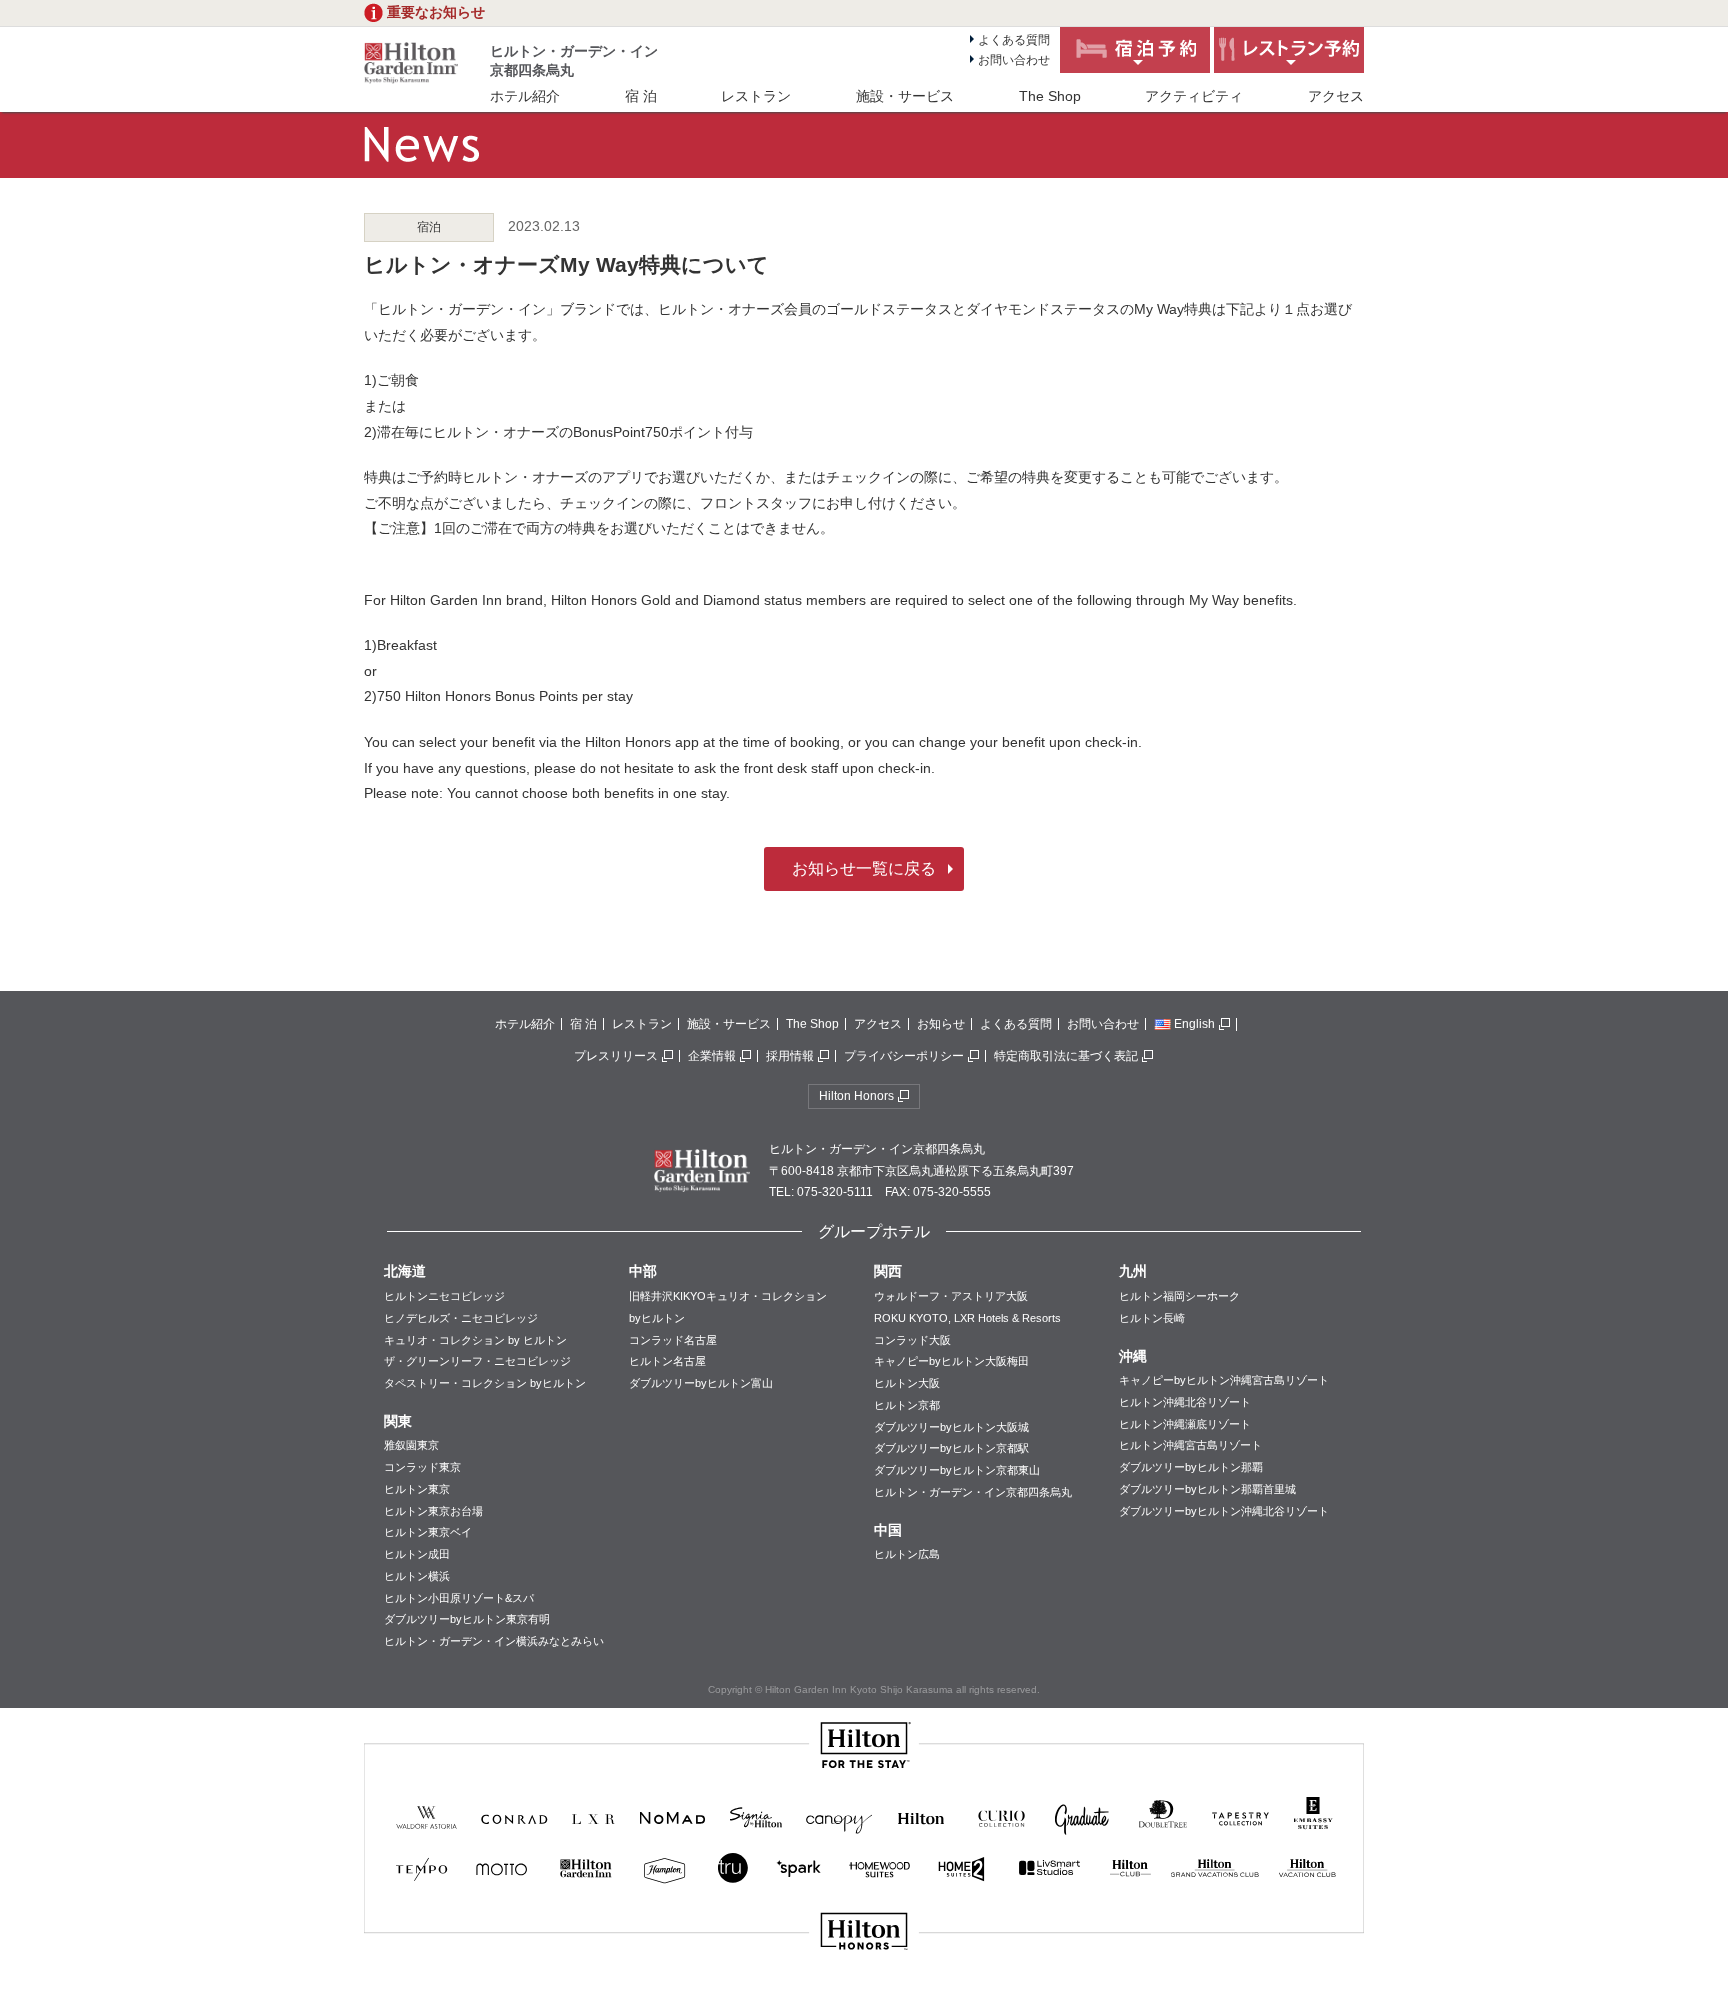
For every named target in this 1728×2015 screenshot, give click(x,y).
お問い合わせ (1014, 60)
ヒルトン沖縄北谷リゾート (1185, 1402)
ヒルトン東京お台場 (433, 1511)
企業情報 (712, 1056)
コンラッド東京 (422, 1467)
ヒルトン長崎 (1152, 1318)
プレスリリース (616, 1056)
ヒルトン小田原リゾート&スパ (459, 1598)
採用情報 (790, 1056)
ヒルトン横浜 (417, 1576)
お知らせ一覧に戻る (864, 868)
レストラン (756, 96)
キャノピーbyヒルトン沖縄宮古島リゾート (1224, 1380)
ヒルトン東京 (417, 1489)
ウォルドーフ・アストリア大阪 (951, 1296)
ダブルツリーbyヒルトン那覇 (1191, 1467)
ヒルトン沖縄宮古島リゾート (1190, 1445)
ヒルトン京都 (907, 1405)
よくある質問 (1014, 40)
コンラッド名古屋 (673, 1340)
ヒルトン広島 (907, 1554)
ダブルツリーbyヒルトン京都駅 (951, 1448)
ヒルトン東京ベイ (428, 1532)
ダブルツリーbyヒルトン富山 (701, 1383)
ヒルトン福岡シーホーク (1179, 1296)
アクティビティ (1194, 96)
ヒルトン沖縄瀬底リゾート (1185, 1424)
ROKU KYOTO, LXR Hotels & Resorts (967, 1318)
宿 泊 (641, 96)
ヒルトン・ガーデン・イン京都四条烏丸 (973, 1492)
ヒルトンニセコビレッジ (444, 1296)
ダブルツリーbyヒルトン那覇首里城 (1207, 1489)
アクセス (1336, 96)
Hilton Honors (856, 1096)
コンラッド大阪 (912, 1340)
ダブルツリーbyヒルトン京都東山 (957, 1470)
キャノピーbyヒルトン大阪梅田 (951, 1361)
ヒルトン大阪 (907, 1383)
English (1194, 1024)
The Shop (1050, 96)
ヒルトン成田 (417, 1554)
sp (864, 1998)
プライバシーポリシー (904, 1056)
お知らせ (941, 1024)
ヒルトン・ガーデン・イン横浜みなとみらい (494, 1641)
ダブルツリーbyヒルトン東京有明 (467, 1619)
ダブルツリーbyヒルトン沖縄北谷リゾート (1224, 1511)
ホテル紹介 (525, 96)
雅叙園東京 (411, 1445)
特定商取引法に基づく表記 (1066, 1056)
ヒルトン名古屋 (667, 1361)
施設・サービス (905, 96)
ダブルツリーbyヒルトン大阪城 (951, 1427)
